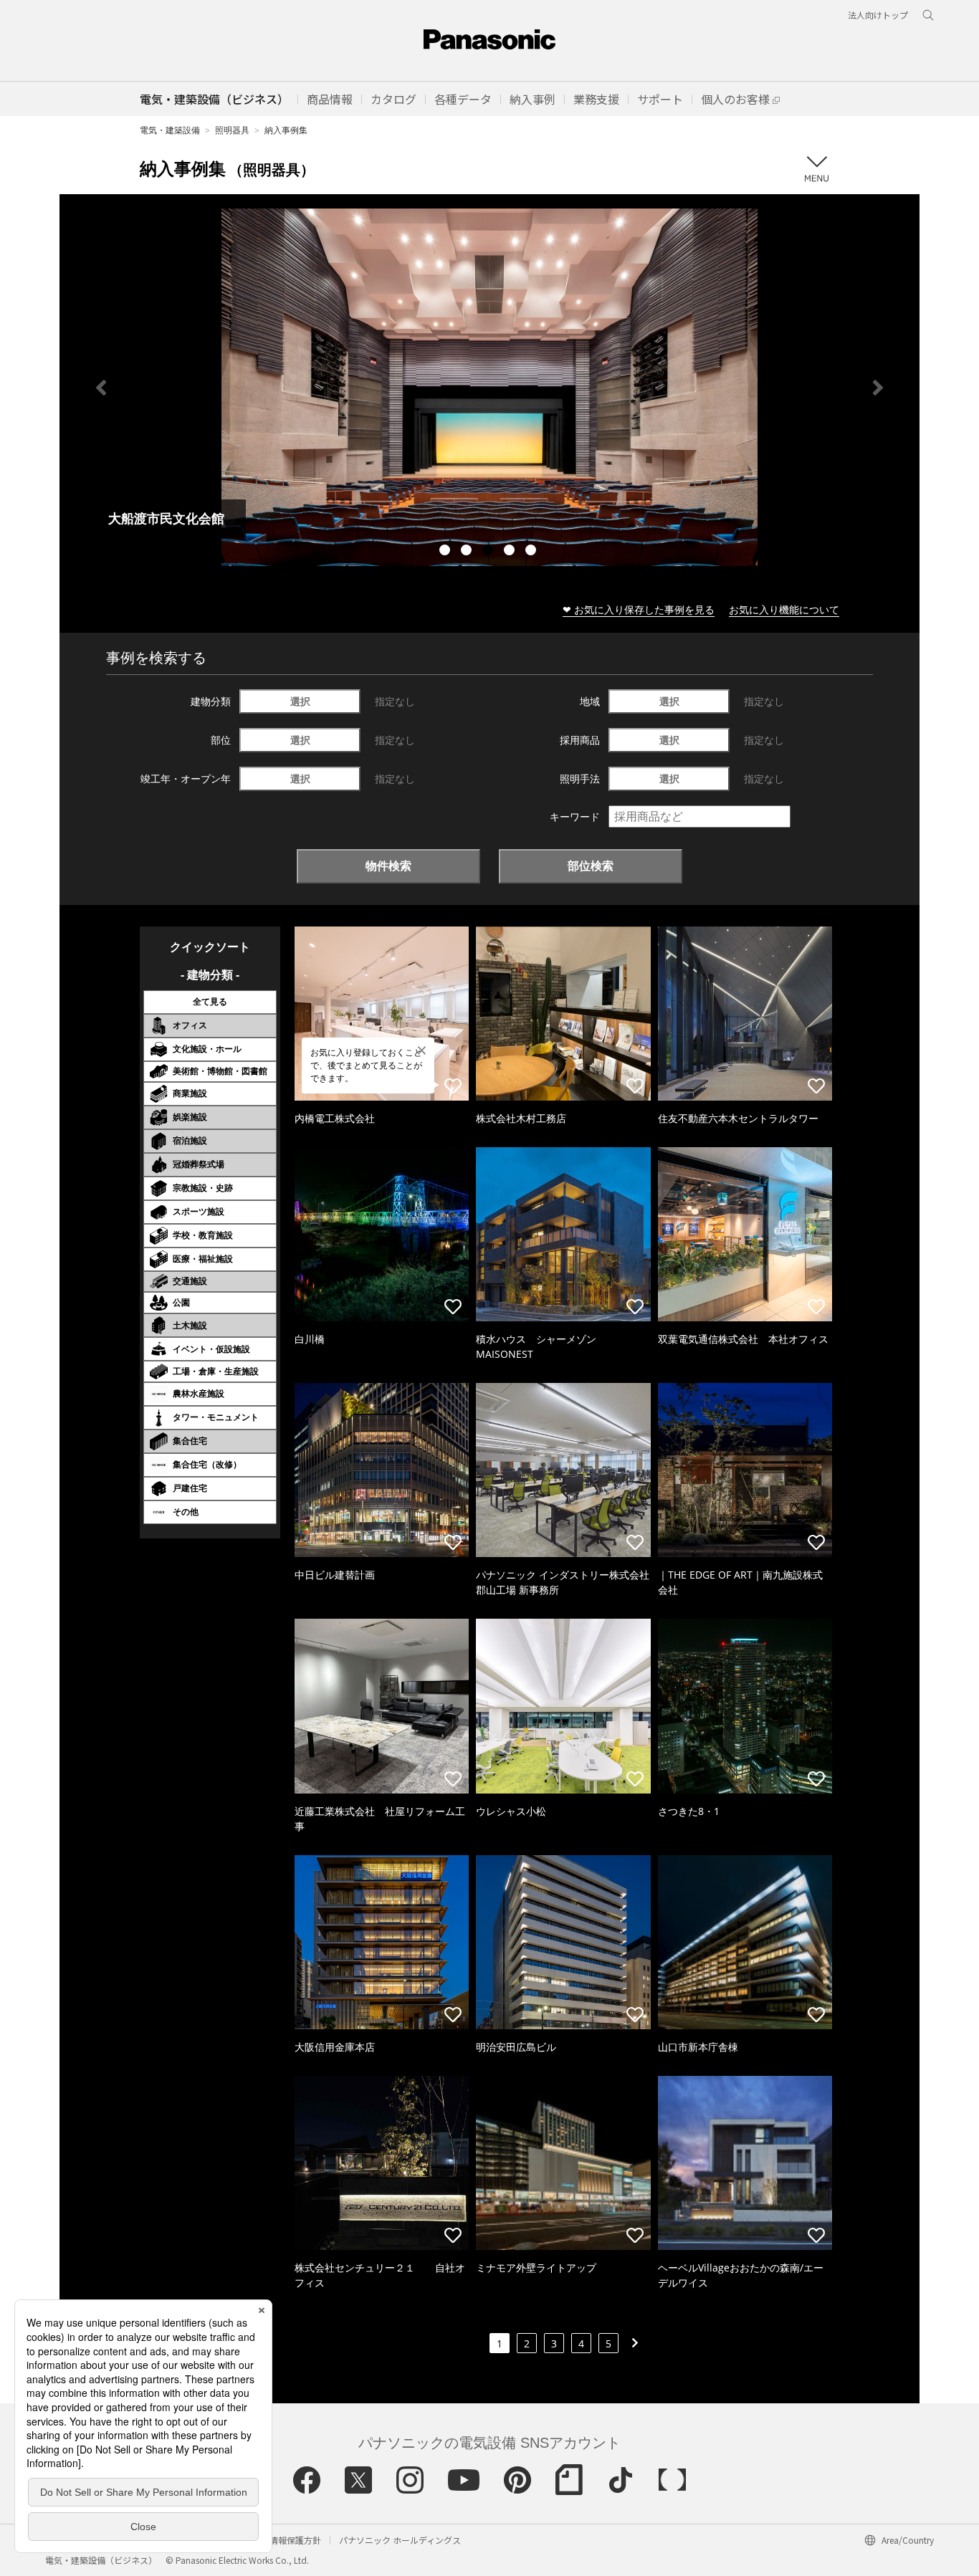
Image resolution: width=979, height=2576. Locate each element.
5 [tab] (533, 552)
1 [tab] (446, 552)
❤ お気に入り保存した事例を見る (639, 609)
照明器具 (232, 130)
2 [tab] (468, 552)
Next (878, 388)
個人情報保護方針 (287, 2540)
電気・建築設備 (170, 130)
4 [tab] (511, 552)
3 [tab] (489, 552)
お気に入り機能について (784, 609)
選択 (300, 701)
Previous (101, 388)
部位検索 (591, 866)
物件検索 (388, 866)
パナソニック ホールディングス (400, 2540)
